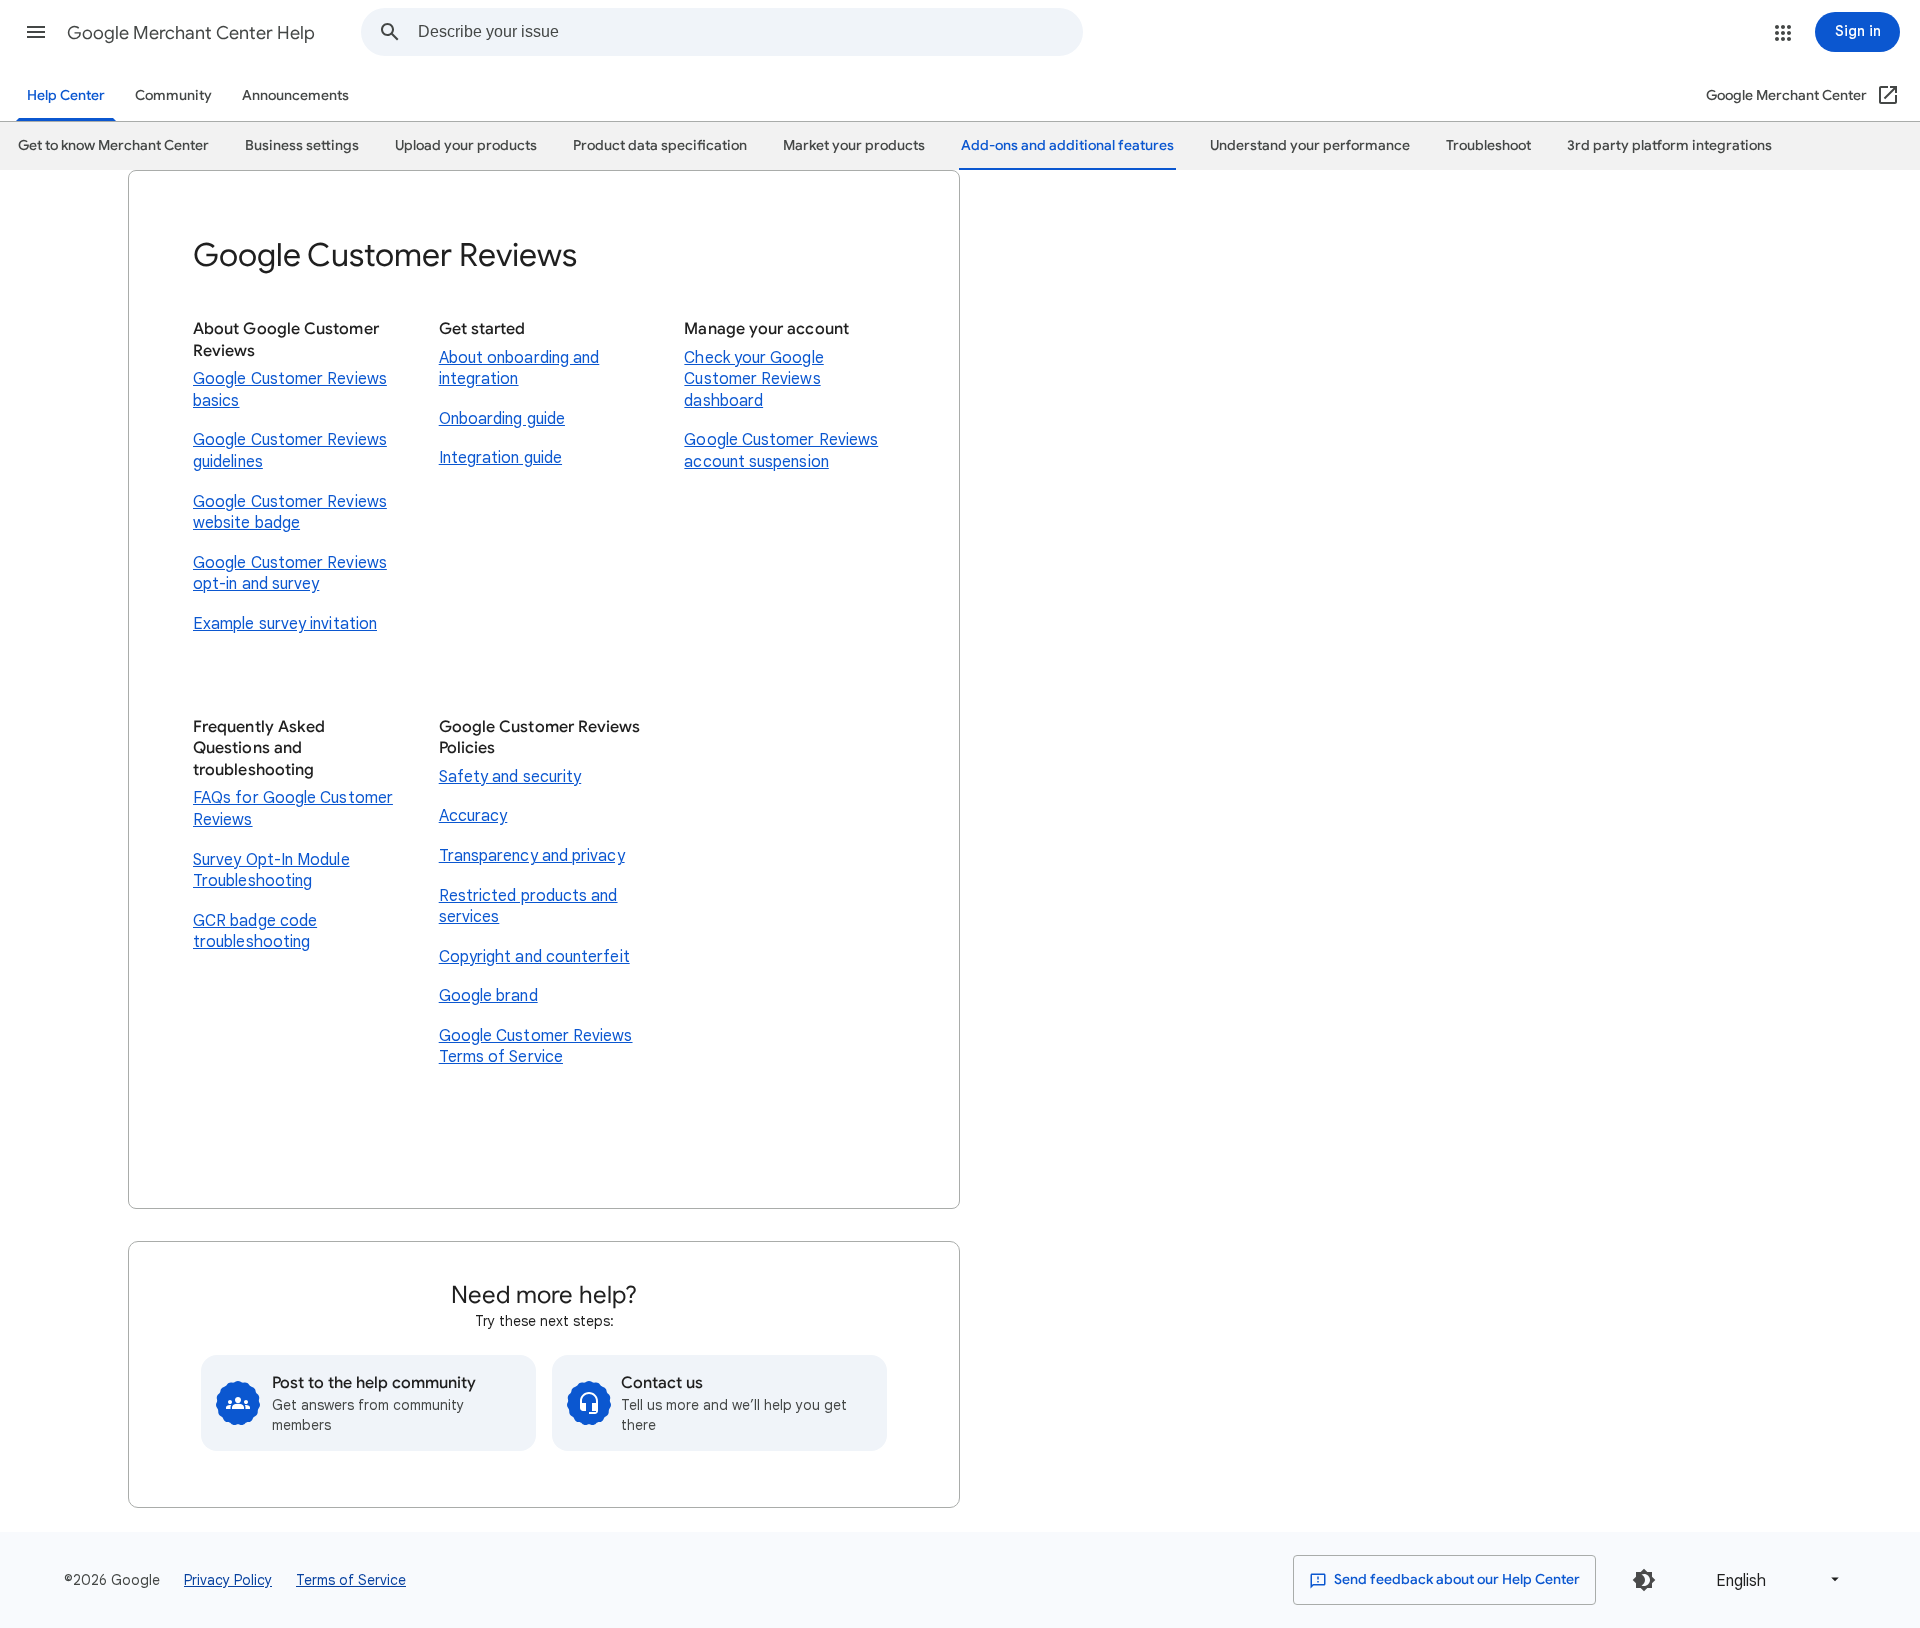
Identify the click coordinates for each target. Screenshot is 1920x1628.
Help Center (66, 95)
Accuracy (473, 816)
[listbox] (1774, 1579)
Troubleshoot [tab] (1488, 145)
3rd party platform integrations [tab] (1669, 145)
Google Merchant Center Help (191, 33)
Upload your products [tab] (466, 145)
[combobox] (750, 32)
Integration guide (500, 458)
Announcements (295, 95)
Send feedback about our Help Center (1455, 1579)
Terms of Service (351, 1580)
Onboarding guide (502, 419)
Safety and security (510, 777)
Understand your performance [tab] (1310, 145)
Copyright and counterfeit (534, 957)
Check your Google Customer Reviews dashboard (753, 379)
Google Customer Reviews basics (290, 390)
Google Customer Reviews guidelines (290, 451)
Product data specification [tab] (660, 145)
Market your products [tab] (854, 145)
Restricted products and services (528, 907)
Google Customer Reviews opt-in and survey (290, 574)
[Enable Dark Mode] (1644, 1580)
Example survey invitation (285, 624)
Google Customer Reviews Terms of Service (536, 1047)
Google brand (488, 996)
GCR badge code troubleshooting (255, 932)
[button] (36, 32)
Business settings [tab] (302, 145)
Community (173, 95)
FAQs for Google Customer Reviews (293, 809)
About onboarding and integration (519, 369)
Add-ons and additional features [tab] (1067, 145)
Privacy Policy (228, 1580)
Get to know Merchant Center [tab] (113, 145)
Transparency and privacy (532, 856)
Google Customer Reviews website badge (290, 513)
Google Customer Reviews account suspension (781, 451)
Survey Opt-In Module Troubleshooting (271, 871)
